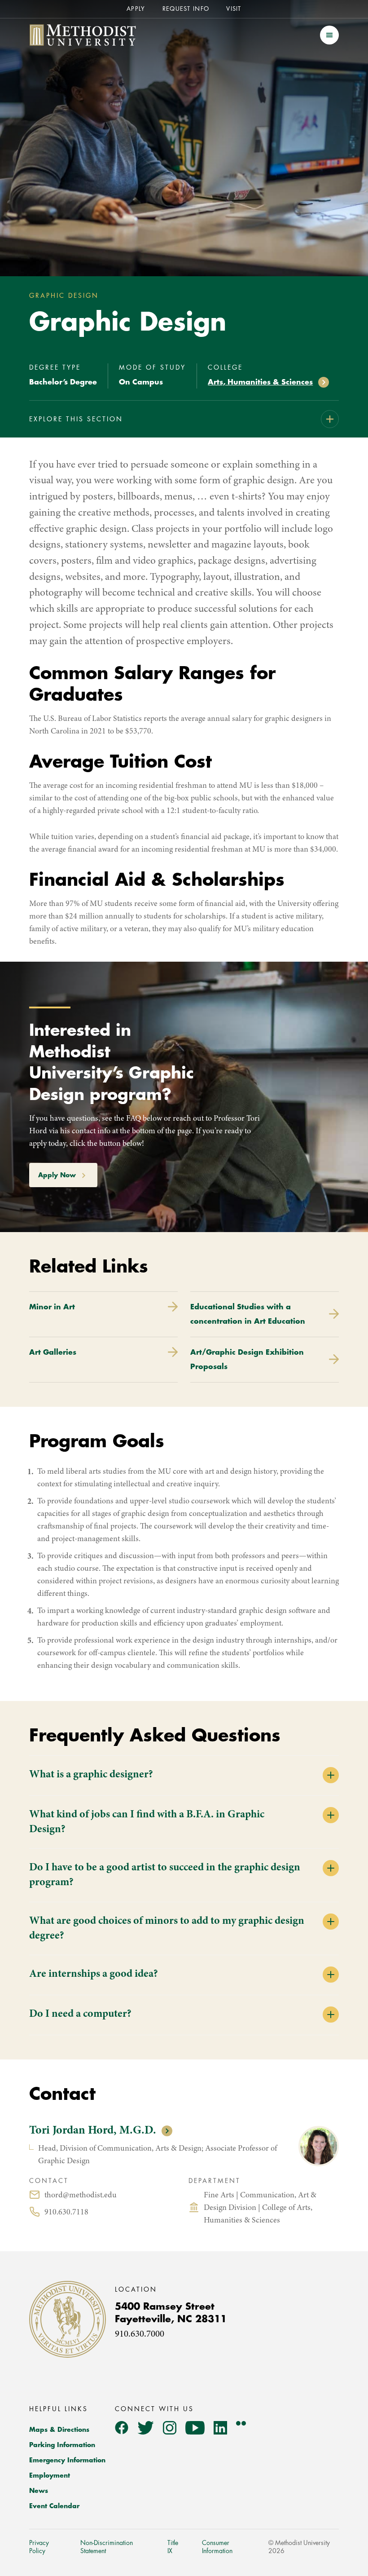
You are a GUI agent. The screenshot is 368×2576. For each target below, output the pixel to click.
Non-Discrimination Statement (107, 2547)
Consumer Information (217, 2547)
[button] (329, 35)
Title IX (173, 2547)
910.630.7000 (140, 2335)
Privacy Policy (39, 2547)
